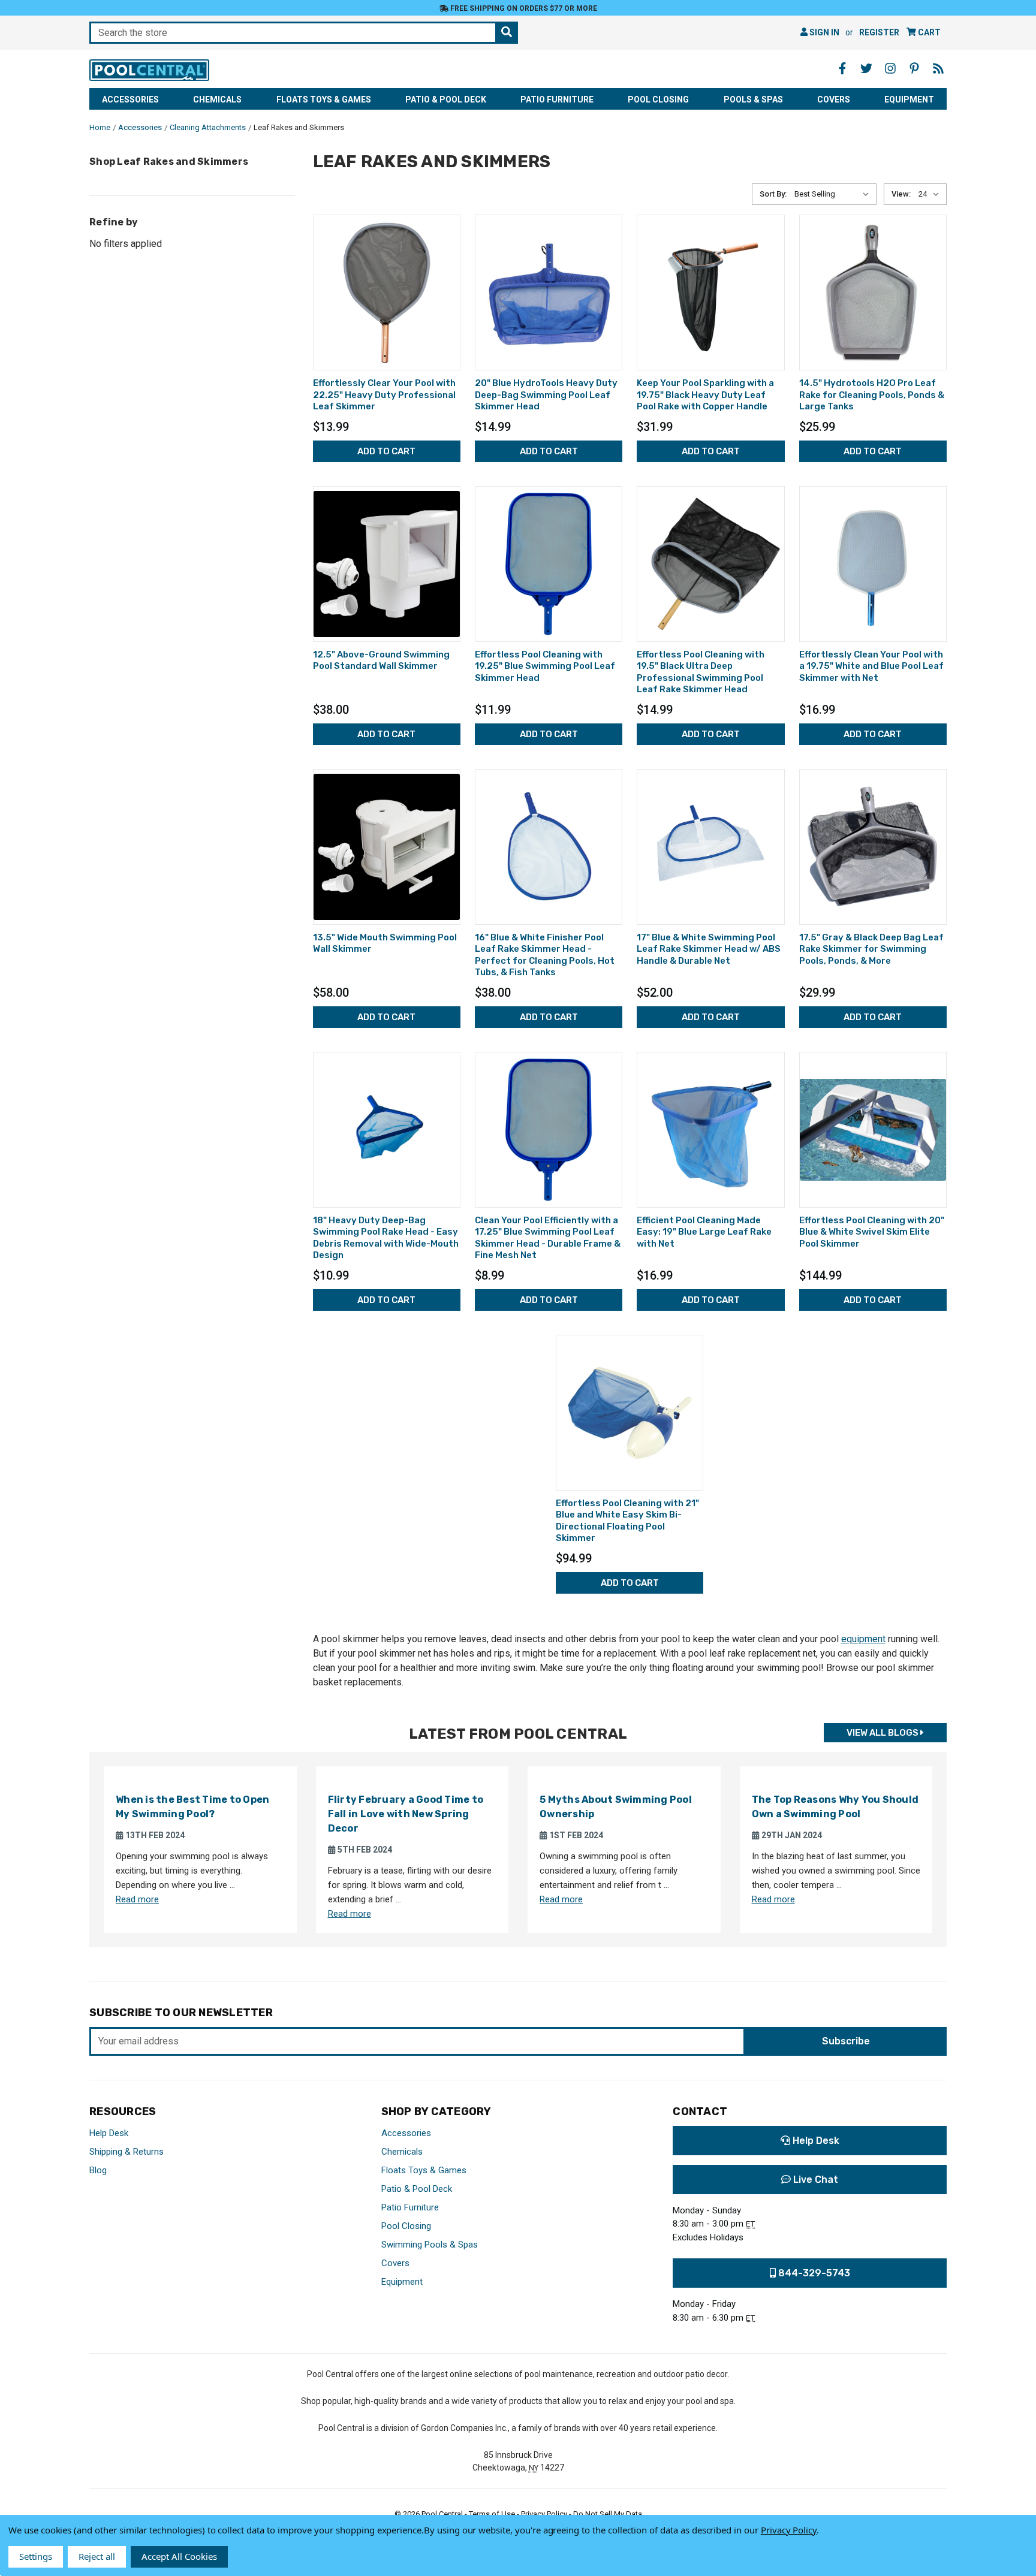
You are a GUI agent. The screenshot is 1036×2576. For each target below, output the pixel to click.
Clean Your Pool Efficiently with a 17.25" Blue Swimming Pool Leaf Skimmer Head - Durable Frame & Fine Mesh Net (548, 1238)
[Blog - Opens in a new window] (938, 68)
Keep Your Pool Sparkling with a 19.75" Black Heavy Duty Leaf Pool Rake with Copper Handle (705, 395)
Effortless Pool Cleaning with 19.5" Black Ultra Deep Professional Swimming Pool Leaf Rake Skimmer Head (701, 672)
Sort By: (773, 194)
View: (901, 194)
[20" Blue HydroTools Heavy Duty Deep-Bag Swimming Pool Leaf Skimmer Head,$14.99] (549, 292)
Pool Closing (658, 99)
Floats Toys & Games (324, 99)
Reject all (97, 2556)
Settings (36, 2556)
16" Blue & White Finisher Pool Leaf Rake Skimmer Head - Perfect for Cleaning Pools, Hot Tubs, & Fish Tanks (545, 955)
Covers (834, 99)
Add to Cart (386, 451)
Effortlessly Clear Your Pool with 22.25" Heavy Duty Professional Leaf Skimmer (384, 395)
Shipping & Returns (127, 2152)
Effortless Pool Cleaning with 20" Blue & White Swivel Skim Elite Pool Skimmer (872, 1232)
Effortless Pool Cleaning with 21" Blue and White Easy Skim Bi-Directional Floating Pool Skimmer (627, 1521)
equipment (863, 1639)
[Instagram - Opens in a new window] (890, 68)
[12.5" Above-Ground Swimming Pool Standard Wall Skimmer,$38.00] (387, 564)
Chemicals (217, 99)
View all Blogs (883, 1733)
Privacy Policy (789, 2530)
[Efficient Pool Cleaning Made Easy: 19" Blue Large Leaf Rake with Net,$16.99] (710, 1130)
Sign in (823, 32)
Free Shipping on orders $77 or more (523, 8)
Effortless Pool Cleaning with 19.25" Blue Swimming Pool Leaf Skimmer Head (545, 666)
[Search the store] (507, 33)
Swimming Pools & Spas (430, 2245)
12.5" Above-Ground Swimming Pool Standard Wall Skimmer (381, 660)
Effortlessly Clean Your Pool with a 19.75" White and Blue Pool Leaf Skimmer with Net (871, 666)
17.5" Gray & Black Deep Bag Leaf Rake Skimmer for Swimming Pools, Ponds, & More (871, 949)
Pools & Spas (753, 99)
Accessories (130, 99)
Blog (98, 2170)
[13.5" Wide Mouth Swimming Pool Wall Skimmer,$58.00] (387, 847)
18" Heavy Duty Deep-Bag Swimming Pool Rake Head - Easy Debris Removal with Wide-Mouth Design (386, 1238)
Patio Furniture (557, 99)
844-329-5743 (813, 2273)
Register (879, 32)
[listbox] (834, 194)
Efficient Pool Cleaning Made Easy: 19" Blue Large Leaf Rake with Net (704, 1232)
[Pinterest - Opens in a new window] (914, 68)
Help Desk (109, 2133)
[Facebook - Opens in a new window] (842, 68)
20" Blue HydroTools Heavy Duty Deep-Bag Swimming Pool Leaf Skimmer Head (546, 395)
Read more (137, 1899)
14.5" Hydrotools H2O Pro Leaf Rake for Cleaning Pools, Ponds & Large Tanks (872, 395)
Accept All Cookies (179, 2556)
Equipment (909, 99)
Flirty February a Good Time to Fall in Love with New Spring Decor (406, 1814)
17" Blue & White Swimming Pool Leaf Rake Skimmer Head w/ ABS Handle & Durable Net (709, 949)
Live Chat (814, 2180)
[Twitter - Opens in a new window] (866, 68)
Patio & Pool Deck (446, 99)
